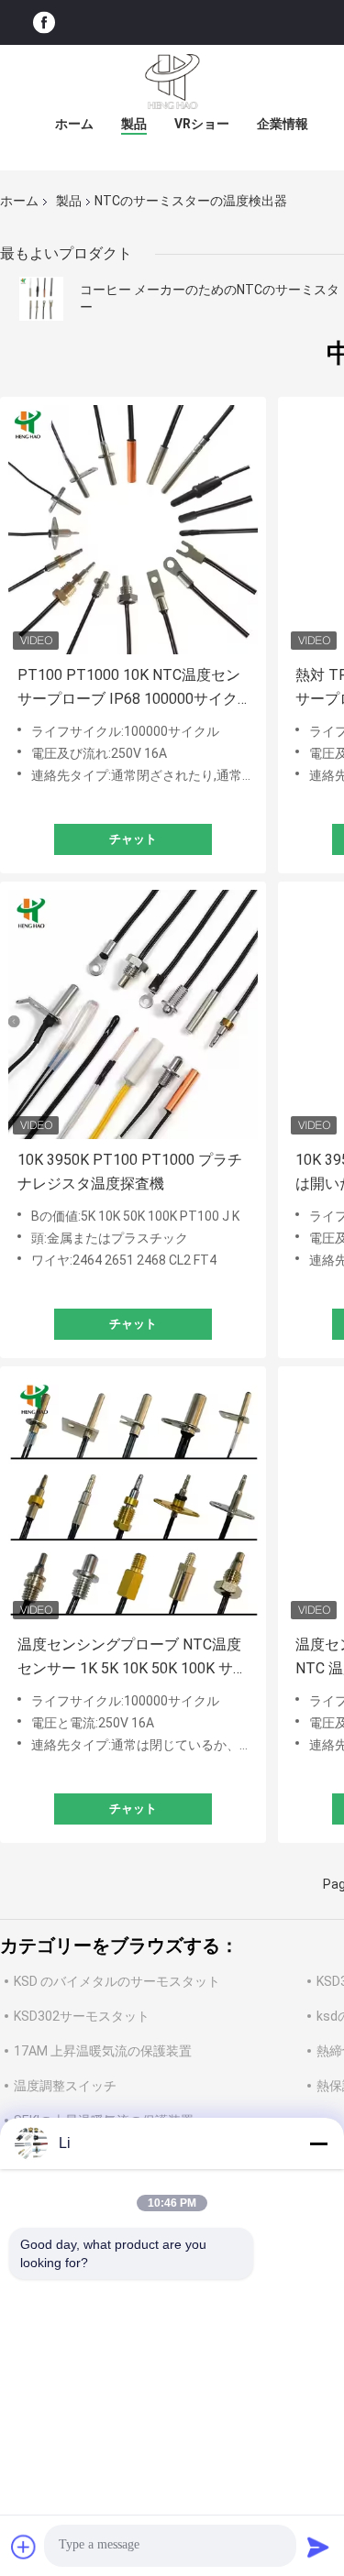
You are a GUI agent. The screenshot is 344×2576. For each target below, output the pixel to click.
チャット (133, 839)
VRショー (202, 124)
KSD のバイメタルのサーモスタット (117, 1981)
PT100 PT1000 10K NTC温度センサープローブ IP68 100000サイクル (129, 689)
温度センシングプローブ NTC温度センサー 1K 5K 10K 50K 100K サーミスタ (133, 1658)
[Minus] (318, 2143)
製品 (134, 124)
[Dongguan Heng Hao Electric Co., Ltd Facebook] (44, 22)
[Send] (318, 2547)
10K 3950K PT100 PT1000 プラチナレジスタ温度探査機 (130, 1172)
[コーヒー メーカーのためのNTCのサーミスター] (41, 299)
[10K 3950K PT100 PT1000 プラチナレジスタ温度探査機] (133, 1014)
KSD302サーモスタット (82, 2016)
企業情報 (283, 124)
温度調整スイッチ (65, 2086)
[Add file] (24, 2547)
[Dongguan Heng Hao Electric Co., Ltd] (172, 82)
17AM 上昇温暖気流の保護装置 (103, 2051)
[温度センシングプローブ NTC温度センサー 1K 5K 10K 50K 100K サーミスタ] (133, 1499)
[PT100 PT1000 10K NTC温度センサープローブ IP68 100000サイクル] (133, 530)
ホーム (74, 124)
